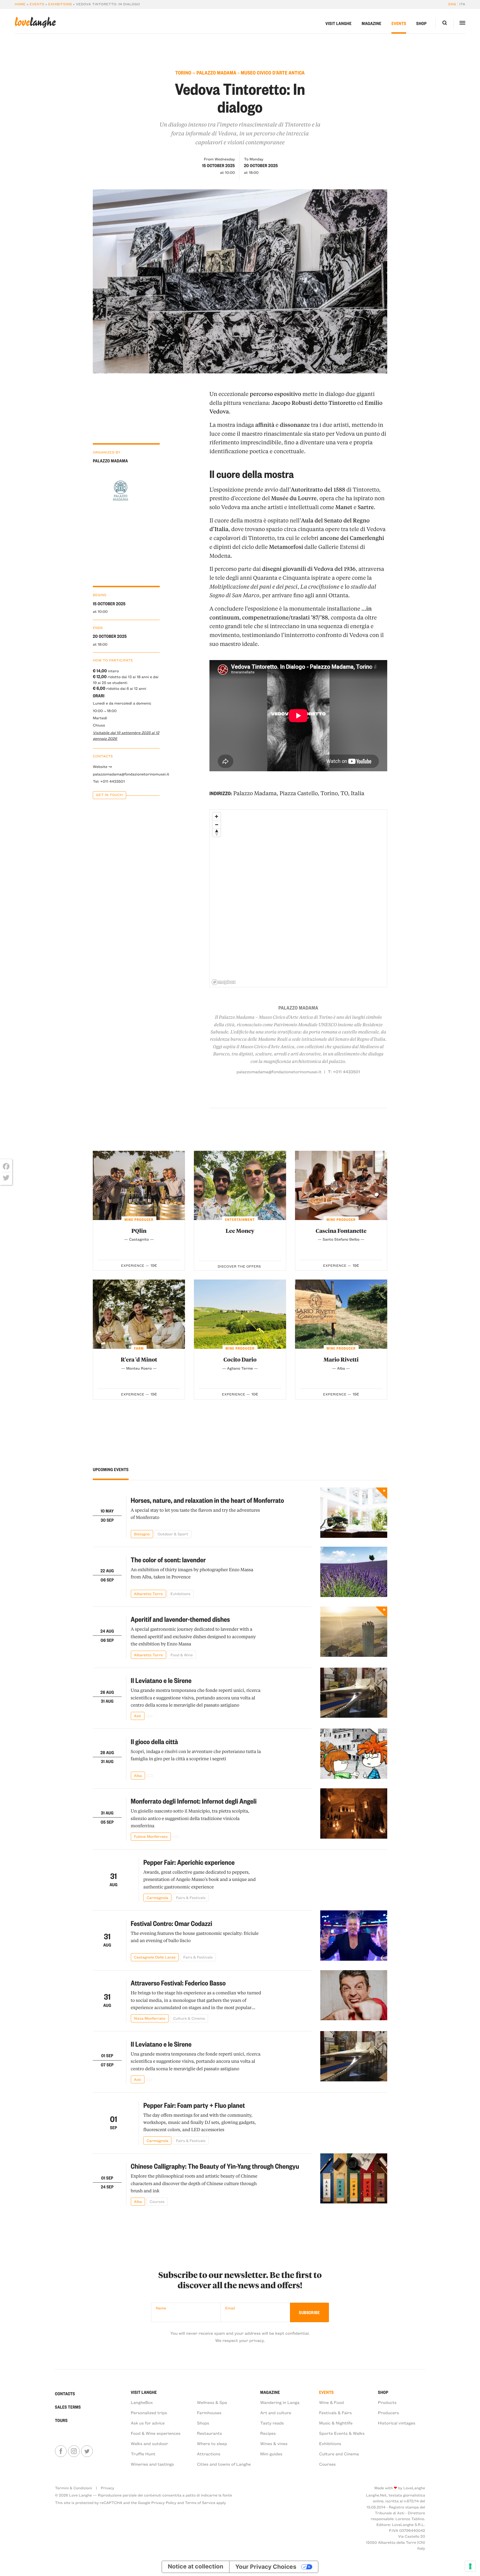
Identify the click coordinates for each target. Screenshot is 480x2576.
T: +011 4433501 (344, 1072)
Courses (327, 2464)
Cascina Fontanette (341, 1231)
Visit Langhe (339, 23)
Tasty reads (272, 2423)
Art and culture (276, 2413)
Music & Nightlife (336, 2423)
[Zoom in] (217, 816)
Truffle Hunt (143, 2454)
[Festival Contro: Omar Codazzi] (354, 1936)
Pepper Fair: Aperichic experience (189, 1862)
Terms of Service (200, 2502)
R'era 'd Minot (139, 1359)
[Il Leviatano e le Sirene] (354, 1694)
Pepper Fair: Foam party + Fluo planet (194, 2105)
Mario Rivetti (341, 1359)
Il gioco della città (154, 1741)
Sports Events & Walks (342, 2433)
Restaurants (209, 2433)
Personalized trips (149, 2413)
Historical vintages (397, 2423)
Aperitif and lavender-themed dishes (180, 1619)
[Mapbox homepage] (224, 982)
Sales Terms (68, 2407)
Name (161, 2308)
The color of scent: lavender (168, 1560)
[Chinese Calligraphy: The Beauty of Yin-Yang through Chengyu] (354, 2180)
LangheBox (142, 2402)
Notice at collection (196, 2567)
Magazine (372, 23)
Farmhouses (209, 2413)
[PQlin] (139, 1185)
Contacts (65, 2394)
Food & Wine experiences (156, 2433)
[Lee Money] (240, 1185)
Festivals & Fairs (336, 2413)
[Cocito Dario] (240, 1314)
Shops (203, 2423)
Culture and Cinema (339, 2454)
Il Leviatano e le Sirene (161, 1680)
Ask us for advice (148, 2423)
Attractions (209, 2454)
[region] (299, 899)
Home (20, 4)
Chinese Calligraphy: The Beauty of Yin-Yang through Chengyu (215, 2166)
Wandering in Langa (280, 2402)
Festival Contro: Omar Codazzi (172, 1923)
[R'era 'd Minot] (139, 1314)
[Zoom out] (217, 825)
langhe (35, 23)
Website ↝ (102, 766)
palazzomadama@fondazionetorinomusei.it (126, 774)
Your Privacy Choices (266, 2567)
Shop (422, 23)
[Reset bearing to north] (217, 833)
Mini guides (271, 2454)
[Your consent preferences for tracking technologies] (470, 2566)
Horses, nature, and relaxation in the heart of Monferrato (207, 1500)
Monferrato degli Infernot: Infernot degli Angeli (194, 1801)
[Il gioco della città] (354, 1754)
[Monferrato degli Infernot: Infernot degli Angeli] (354, 1814)
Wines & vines (274, 2443)
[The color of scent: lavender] (354, 1572)
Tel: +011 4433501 (109, 781)
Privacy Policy (164, 2502)
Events (37, 4)
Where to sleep (212, 2443)
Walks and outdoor (150, 2443)
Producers (389, 2413)
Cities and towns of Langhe (224, 2464)
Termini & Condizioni (73, 2488)
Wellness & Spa (212, 2402)
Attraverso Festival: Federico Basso (178, 1983)
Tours (61, 2420)
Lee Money (240, 1231)
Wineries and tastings (152, 2464)
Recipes (268, 2433)
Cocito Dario (240, 1359)
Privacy (107, 2488)
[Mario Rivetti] (341, 1314)
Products (387, 2402)
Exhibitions (60, 4)
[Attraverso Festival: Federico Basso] (354, 1996)
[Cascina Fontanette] (341, 1185)
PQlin (139, 1231)
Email (230, 2308)
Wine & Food (332, 2402)
